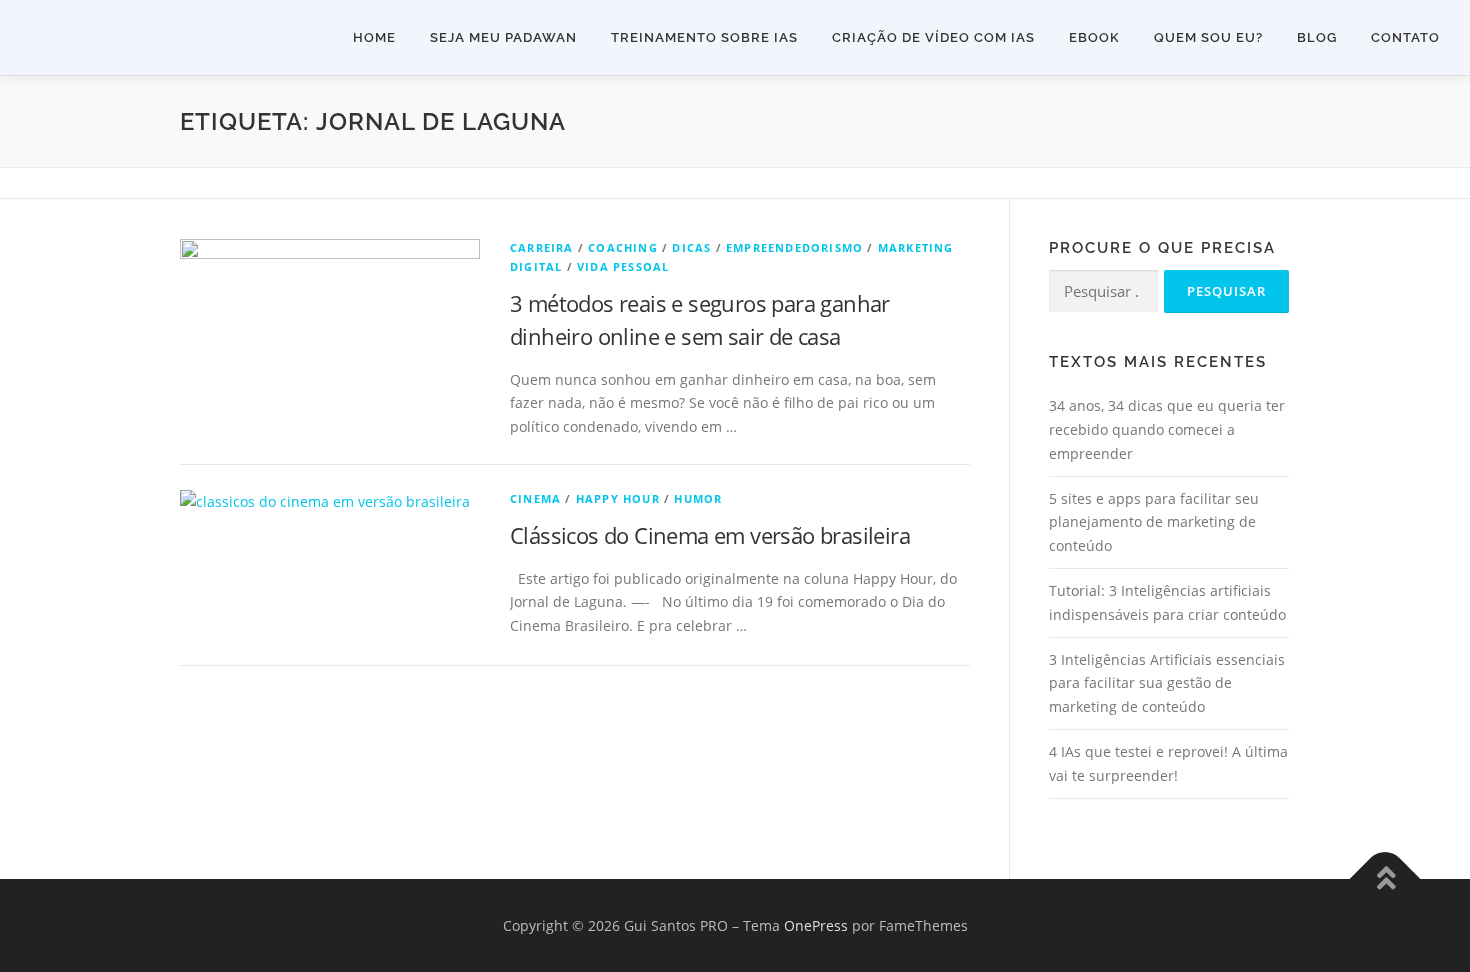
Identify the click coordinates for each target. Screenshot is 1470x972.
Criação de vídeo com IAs (933, 37)
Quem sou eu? (1208, 37)
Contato (1405, 37)
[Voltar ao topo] (1385, 878)
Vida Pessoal (623, 266)
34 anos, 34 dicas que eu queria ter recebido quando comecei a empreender (1167, 429)
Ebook (1094, 37)
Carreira (542, 247)
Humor (698, 498)
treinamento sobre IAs (704, 37)
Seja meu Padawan (503, 37)
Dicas (691, 247)
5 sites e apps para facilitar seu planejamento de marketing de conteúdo (1154, 522)
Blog (1317, 37)
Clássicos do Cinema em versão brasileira (710, 535)
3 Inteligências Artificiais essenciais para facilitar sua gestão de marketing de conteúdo (1167, 683)
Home (374, 37)
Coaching (623, 247)
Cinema (535, 498)
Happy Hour (618, 498)
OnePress (816, 925)
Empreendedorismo (794, 247)
